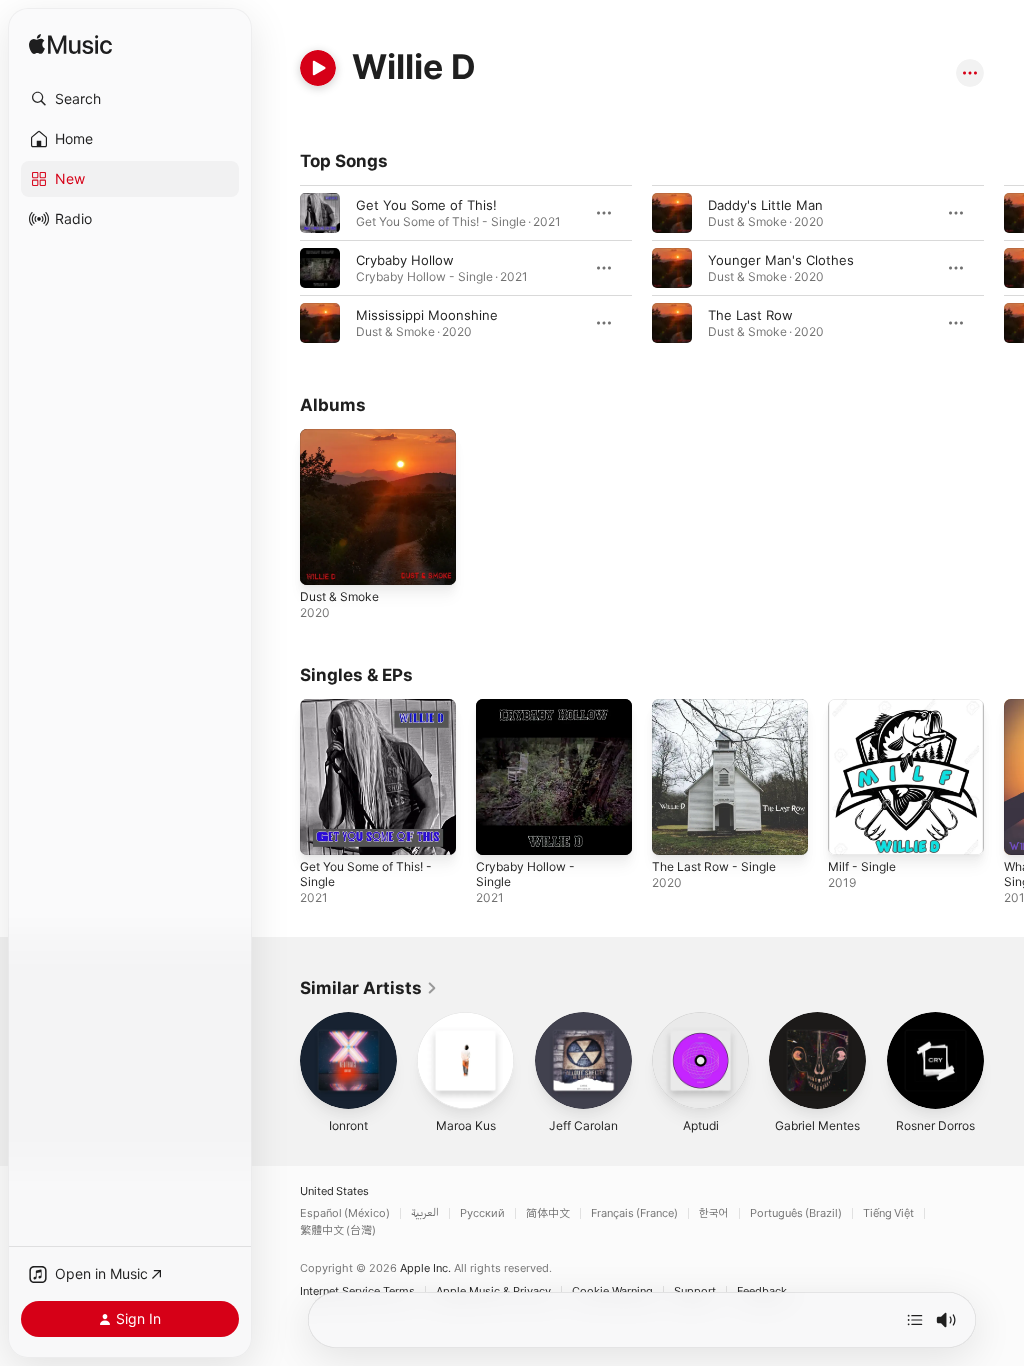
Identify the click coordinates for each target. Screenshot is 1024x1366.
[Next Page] (1004, 268)
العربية (425, 1213)
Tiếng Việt (888, 1213)
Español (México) (345, 1213)
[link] (369, 988)
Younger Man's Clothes (781, 260)
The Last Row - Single (714, 866)
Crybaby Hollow (405, 260)
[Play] (318, 68)
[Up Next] (915, 1320)
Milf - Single (862, 866)
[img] (70, 45)
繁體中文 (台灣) (338, 1230)
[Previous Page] (280, 268)
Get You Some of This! (426, 205)
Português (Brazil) (796, 1213)
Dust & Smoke (339, 596)
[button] (130, 99)
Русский (482, 1213)
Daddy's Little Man (765, 205)
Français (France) (634, 1213)
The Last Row (750, 315)
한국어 (714, 1213)
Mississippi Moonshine (427, 315)
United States (334, 1191)
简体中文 (548, 1213)
